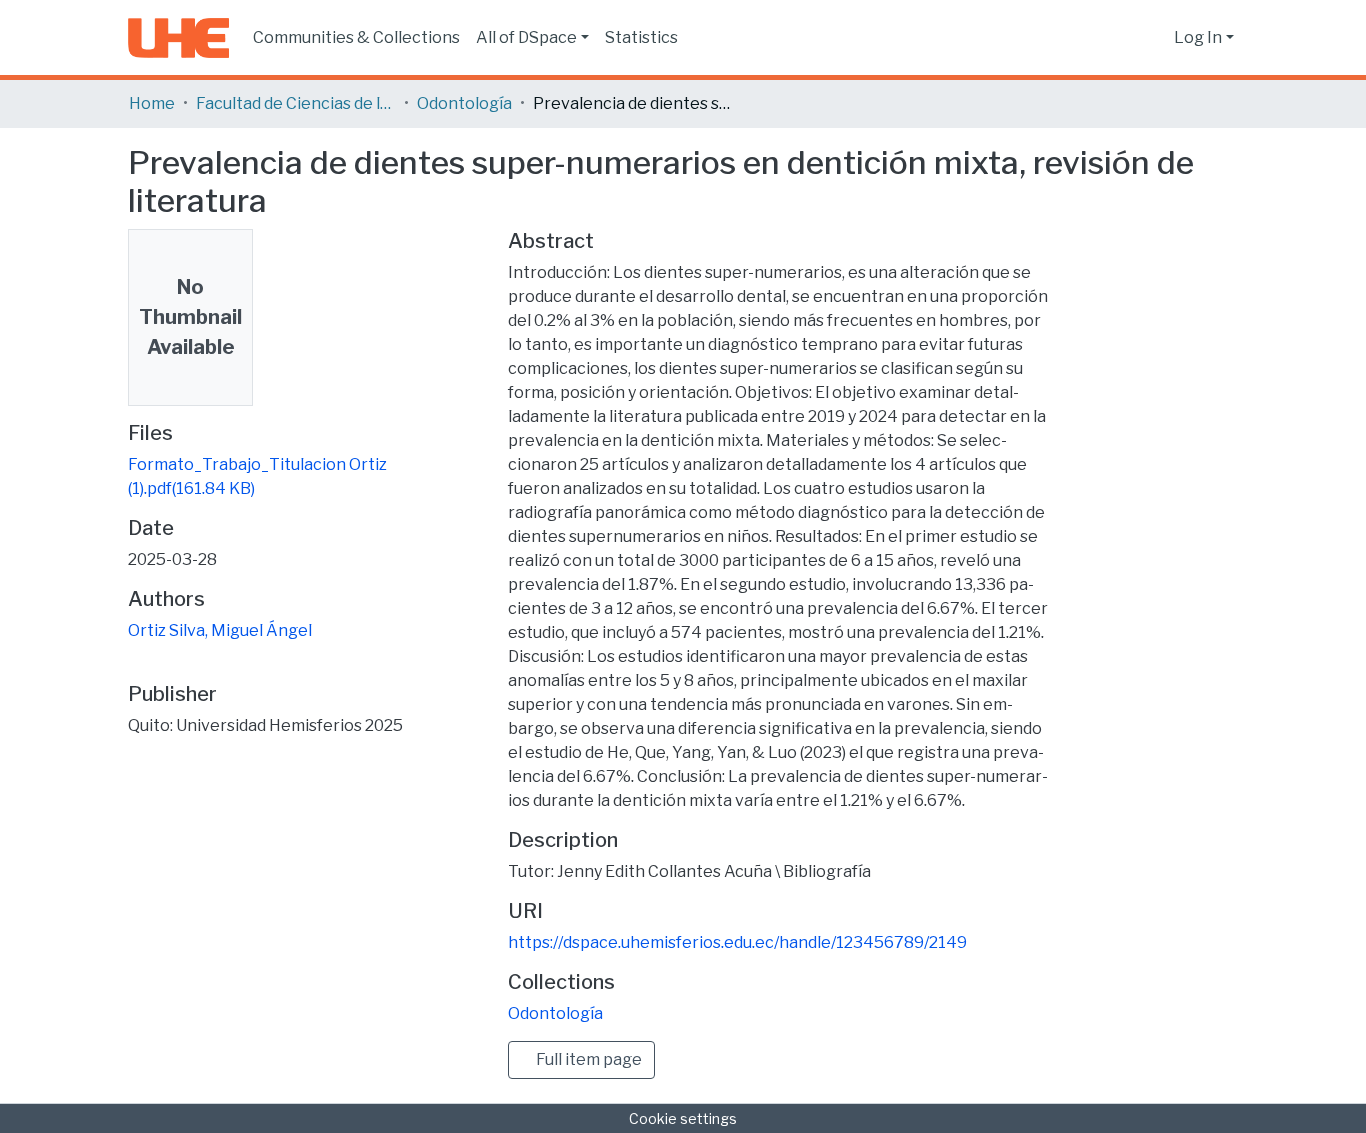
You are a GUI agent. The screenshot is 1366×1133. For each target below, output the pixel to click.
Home (152, 103)
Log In (1198, 37)
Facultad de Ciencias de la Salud (296, 103)
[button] (1153, 38)
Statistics (641, 37)
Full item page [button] (587, 1059)
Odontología (464, 103)
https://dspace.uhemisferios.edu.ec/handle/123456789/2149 (737, 942)
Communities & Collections (356, 37)
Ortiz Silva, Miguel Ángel (220, 630)
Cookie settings (683, 1118)
